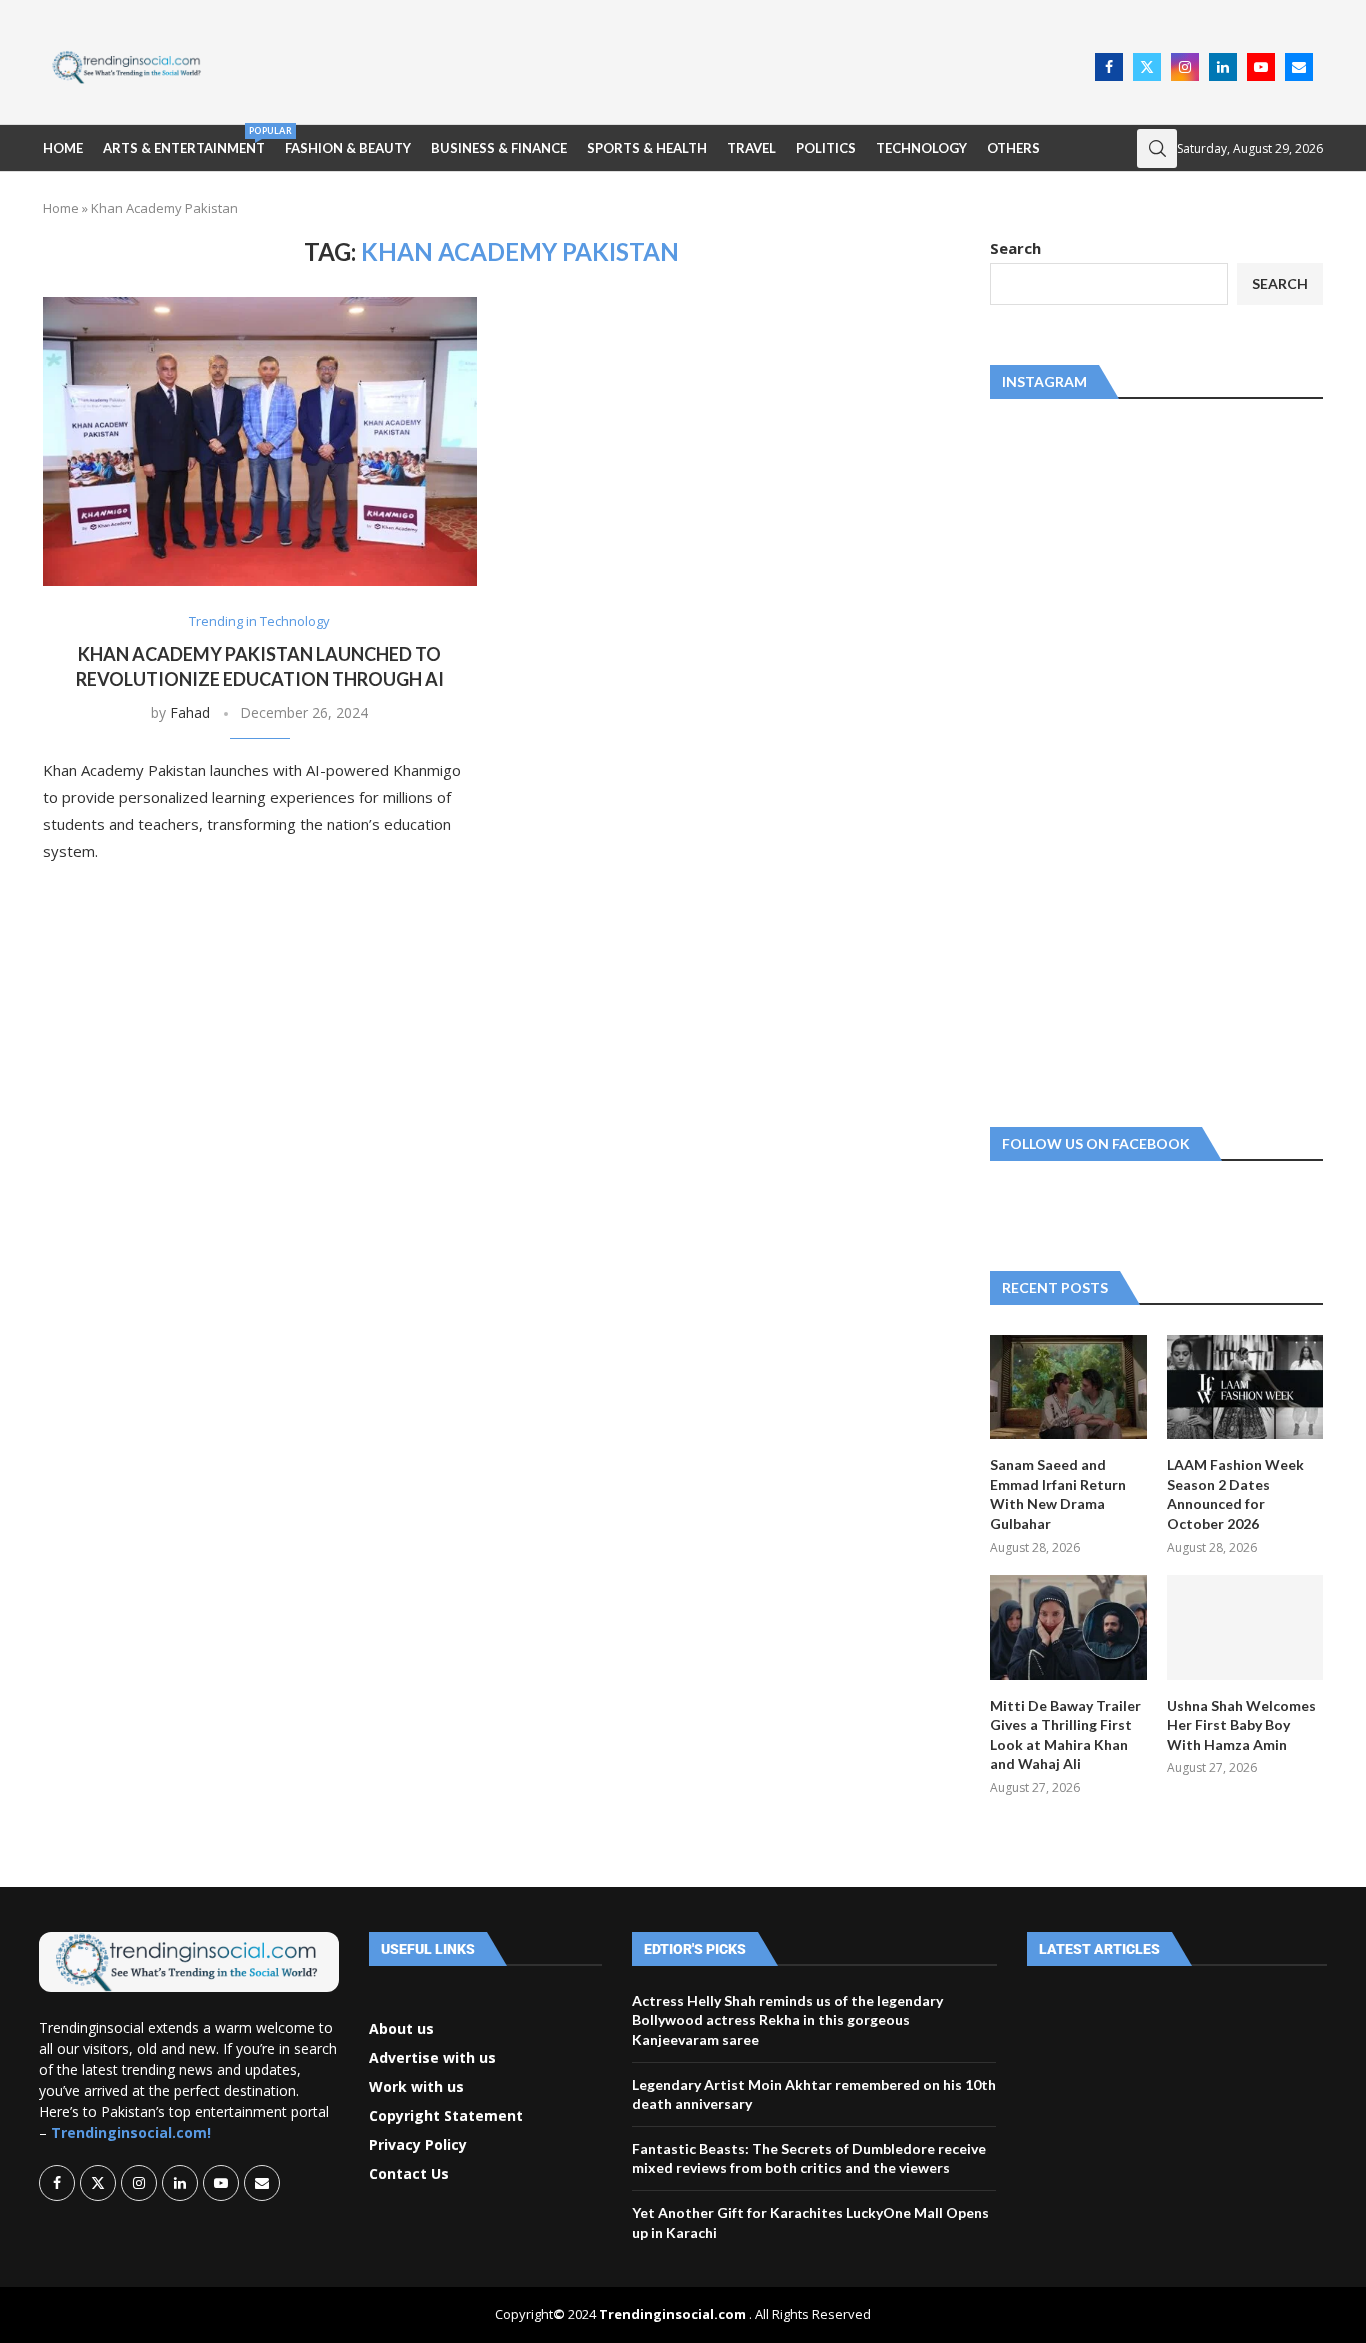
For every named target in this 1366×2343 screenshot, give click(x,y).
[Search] (1157, 148)
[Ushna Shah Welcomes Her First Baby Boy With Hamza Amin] (1245, 1627)
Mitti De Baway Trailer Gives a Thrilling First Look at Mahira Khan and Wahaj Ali (1065, 1735)
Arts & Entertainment (184, 140)
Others (1013, 148)
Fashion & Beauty (348, 148)
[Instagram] (1185, 67)
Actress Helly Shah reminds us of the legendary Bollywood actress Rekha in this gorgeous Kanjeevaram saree (787, 2020)
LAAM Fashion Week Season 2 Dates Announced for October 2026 (1235, 1494)
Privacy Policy (418, 2145)
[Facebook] (1109, 67)
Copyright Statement (446, 2116)
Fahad (190, 712)
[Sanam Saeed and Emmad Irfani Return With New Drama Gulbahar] (1068, 1387)
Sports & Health (647, 148)
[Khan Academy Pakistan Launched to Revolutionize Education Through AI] (260, 441)
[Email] (1299, 67)
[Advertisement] (654, 65)
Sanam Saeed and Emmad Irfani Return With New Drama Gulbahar (1058, 1494)
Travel (751, 148)
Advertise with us (432, 2058)
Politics (826, 148)
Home (63, 148)
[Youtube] (1261, 67)
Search (1015, 248)
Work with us (416, 2087)
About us (401, 2029)
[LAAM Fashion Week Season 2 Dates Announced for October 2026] (1245, 1387)
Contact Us (409, 2174)
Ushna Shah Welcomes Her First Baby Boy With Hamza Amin (1241, 1725)
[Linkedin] (1223, 67)
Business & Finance (499, 148)
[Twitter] (1147, 67)
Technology (921, 148)
